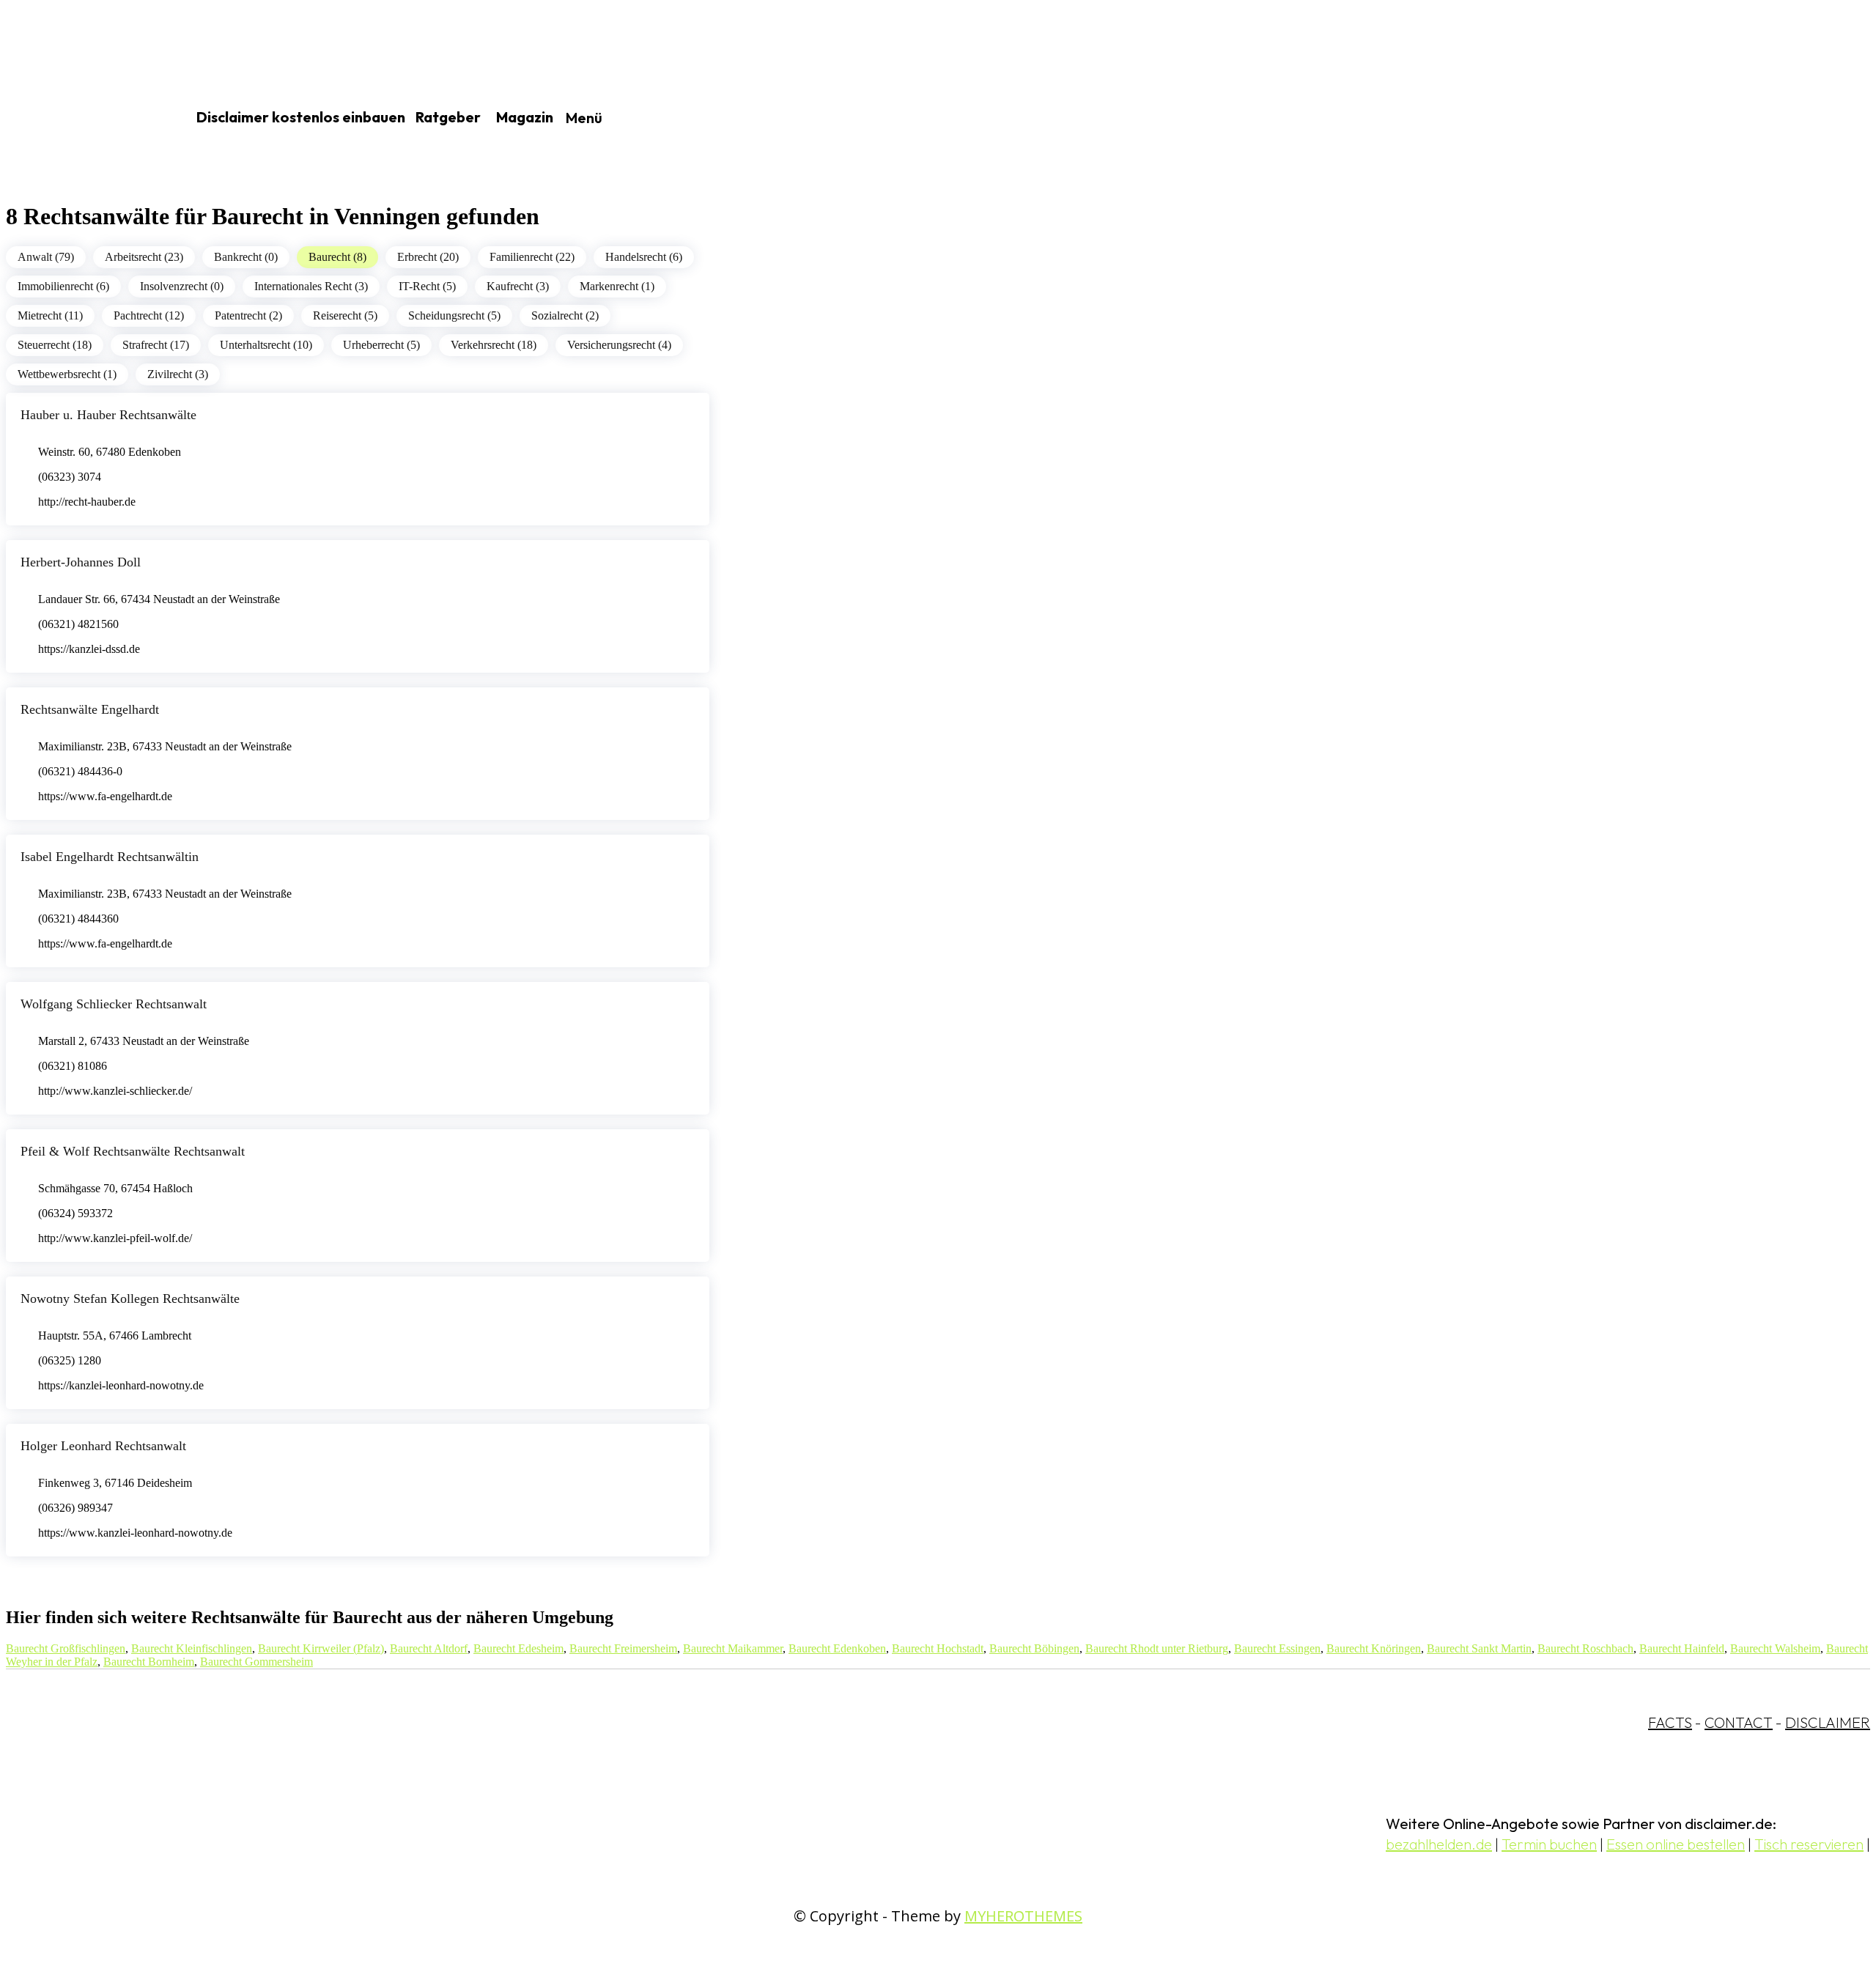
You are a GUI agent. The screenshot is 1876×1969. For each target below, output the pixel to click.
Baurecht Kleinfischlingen (192, 1648)
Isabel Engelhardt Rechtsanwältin (110, 857)
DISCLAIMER (1828, 1722)
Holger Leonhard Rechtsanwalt (103, 1446)
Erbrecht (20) (428, 257)
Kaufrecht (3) (518, 286)
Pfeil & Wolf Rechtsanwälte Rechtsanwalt (133, 1151)
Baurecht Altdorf (429, 1648)
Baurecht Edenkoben (837, 1648)
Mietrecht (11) (50, 315)
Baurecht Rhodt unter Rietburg (1157, 1648)
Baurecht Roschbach (1585, 1648)
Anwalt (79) (46, 257)
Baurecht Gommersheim (256, 1662)
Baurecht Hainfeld (1682, 1648)
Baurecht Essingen (1277, 1648)
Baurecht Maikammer (733, 1648)
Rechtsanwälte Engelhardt (90, 709)
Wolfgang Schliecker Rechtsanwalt (114, 1004)
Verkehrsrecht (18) (494, 345)
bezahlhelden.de (1439, 1844)
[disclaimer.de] (79, 118)
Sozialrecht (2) (565, 315)
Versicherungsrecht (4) (619, 345)
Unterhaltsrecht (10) (266, 345)
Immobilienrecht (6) (63, 286)
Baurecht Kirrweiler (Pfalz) (321, 1648)
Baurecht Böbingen (1034, 1648)
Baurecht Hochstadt (938, 1648)
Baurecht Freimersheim (623, 1648)
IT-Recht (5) (427, 286)
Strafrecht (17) (156, 345)
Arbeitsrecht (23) (144, 257)
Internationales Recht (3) (311, 286)
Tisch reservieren (1809, 1844)
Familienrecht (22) (532, 257)
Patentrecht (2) (248, 315)
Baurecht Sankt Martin (1479, 1648)
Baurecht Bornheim (149, 1662)
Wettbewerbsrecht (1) (67, 374)
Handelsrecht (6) (644, 257)
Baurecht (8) (337, 257)
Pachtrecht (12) (149, 315)
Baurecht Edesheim (518, 1648)
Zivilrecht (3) (178, 374)
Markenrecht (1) (617, 286)
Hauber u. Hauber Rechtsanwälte (108, 415)
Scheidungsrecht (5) (454, 315)
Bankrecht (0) (246, 257)
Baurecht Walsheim (1775, 1648)
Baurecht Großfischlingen (66, 1648)
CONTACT (1739, 1722)
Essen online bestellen (1676, 1844)
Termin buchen (1549, 1844)
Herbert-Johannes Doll (81, 562)
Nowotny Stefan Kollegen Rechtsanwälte (130, 1298)
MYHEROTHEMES (1023, 1916)
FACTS (1670, 1722)
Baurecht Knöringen (1374, 1648)
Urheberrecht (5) (381, 345)
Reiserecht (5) (345, 315)
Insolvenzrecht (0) (182, 286)
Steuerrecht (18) (55, 345)
